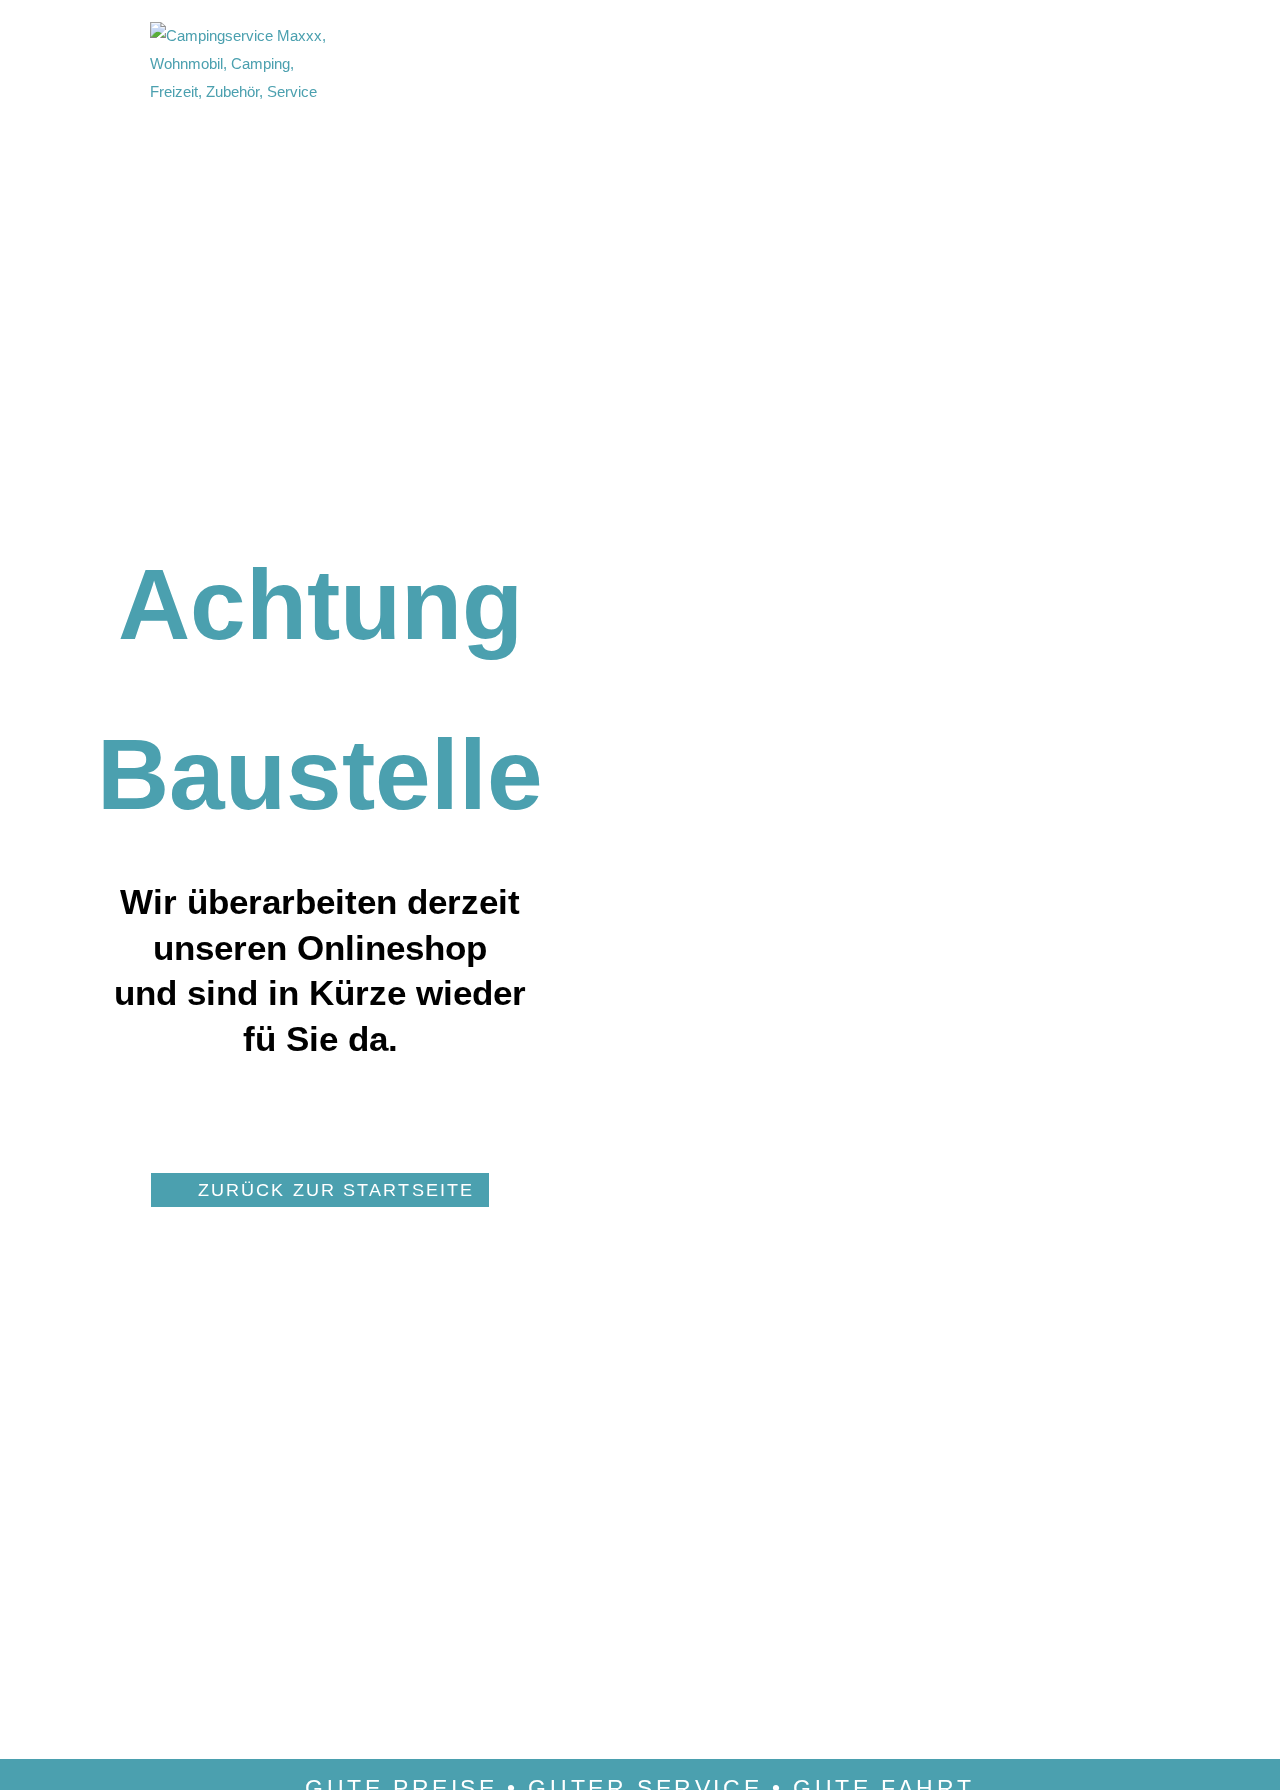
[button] (320, 1190)
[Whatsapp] (789, 74)
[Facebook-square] (717, 74)
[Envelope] (753, 74)
